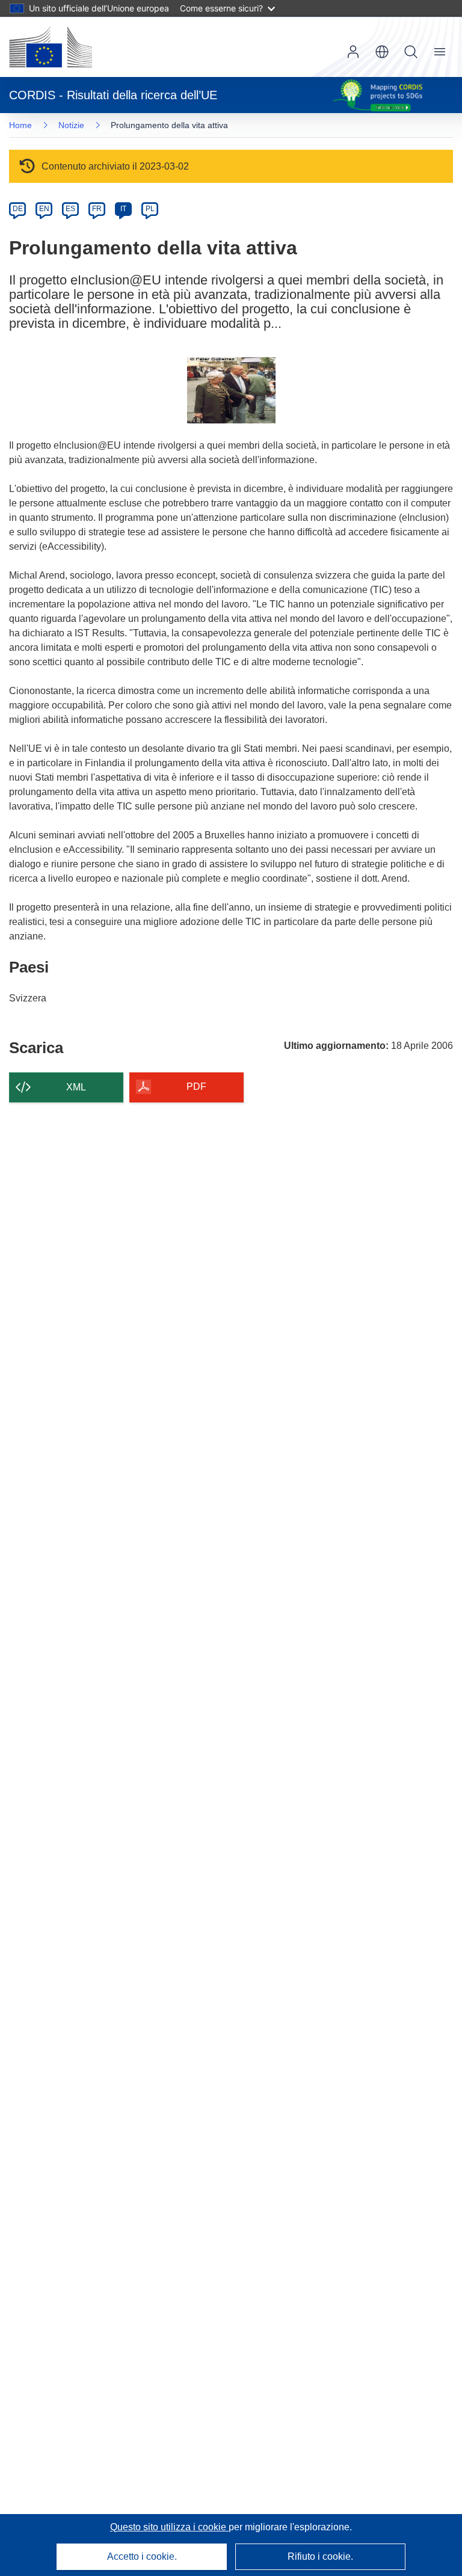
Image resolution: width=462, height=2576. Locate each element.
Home (20, 125)
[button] (382, 52)
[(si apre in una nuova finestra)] (51, 47)
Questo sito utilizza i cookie (169, 2527)
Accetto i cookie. (142, 2556)
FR (97, 209)
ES (70, 209)
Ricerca (411, 52)
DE (18, 209)
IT (123, 209)
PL (150, 209)
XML (76, 1087)
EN (44, 209)
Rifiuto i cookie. (320, 2556)
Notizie (71, 125)
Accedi (353, 52)
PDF (196, 1087)
